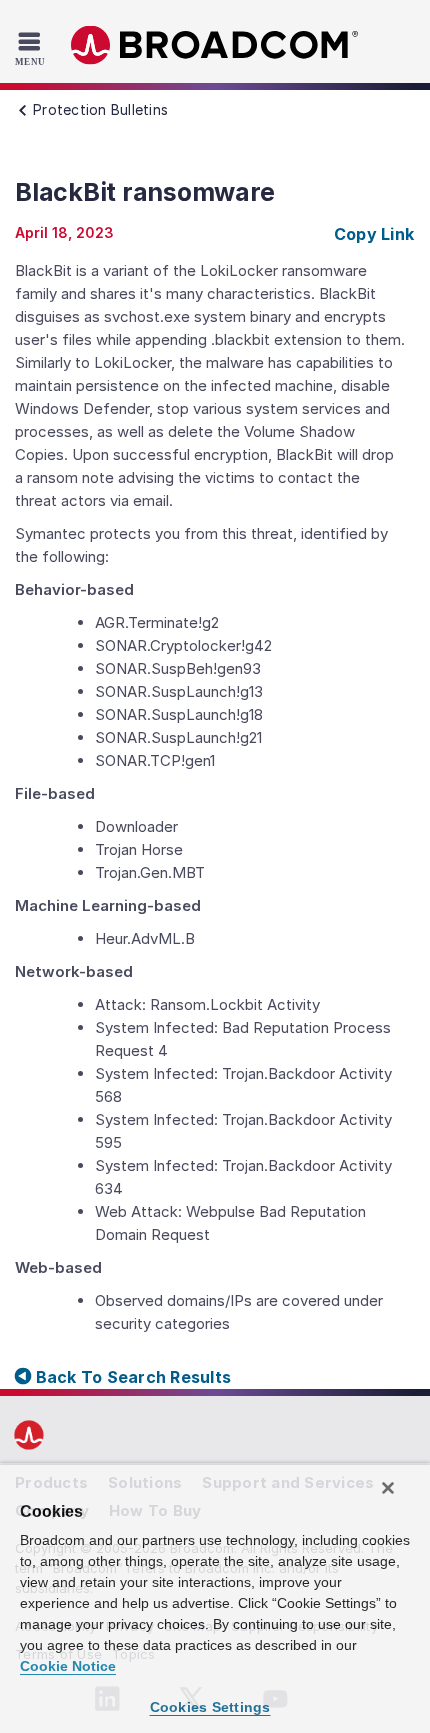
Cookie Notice (68, 1666)
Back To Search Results (131, 1377)
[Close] (388, 1488)
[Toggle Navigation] (32, 48)
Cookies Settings (210, 1707)
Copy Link (374, 234)
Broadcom (215, 45)
